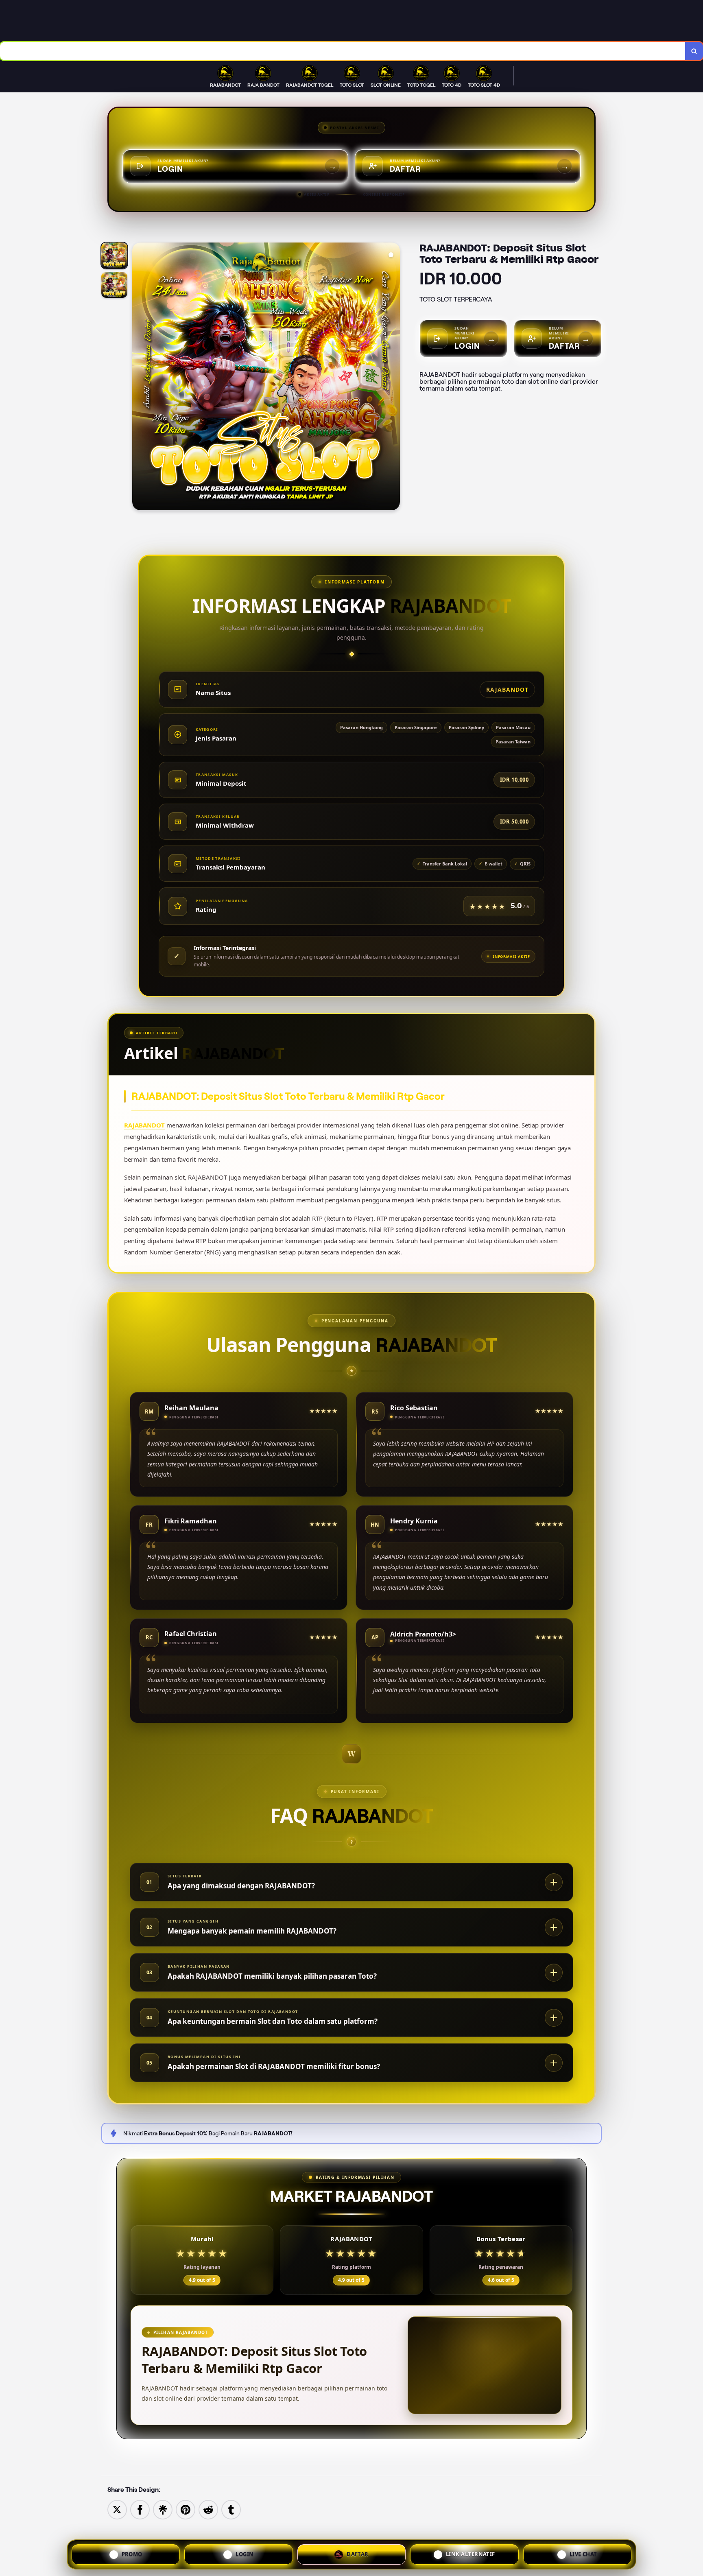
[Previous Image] (139, 378)
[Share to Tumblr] (231, 2509)
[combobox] (343, 51)
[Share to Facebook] (140, 2509)
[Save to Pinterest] (186, 2509)
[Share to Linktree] (163, 2509)
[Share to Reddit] (208, 2509)
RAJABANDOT (144, 1125)
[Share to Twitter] (117, 2509)
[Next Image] (393, 378)
